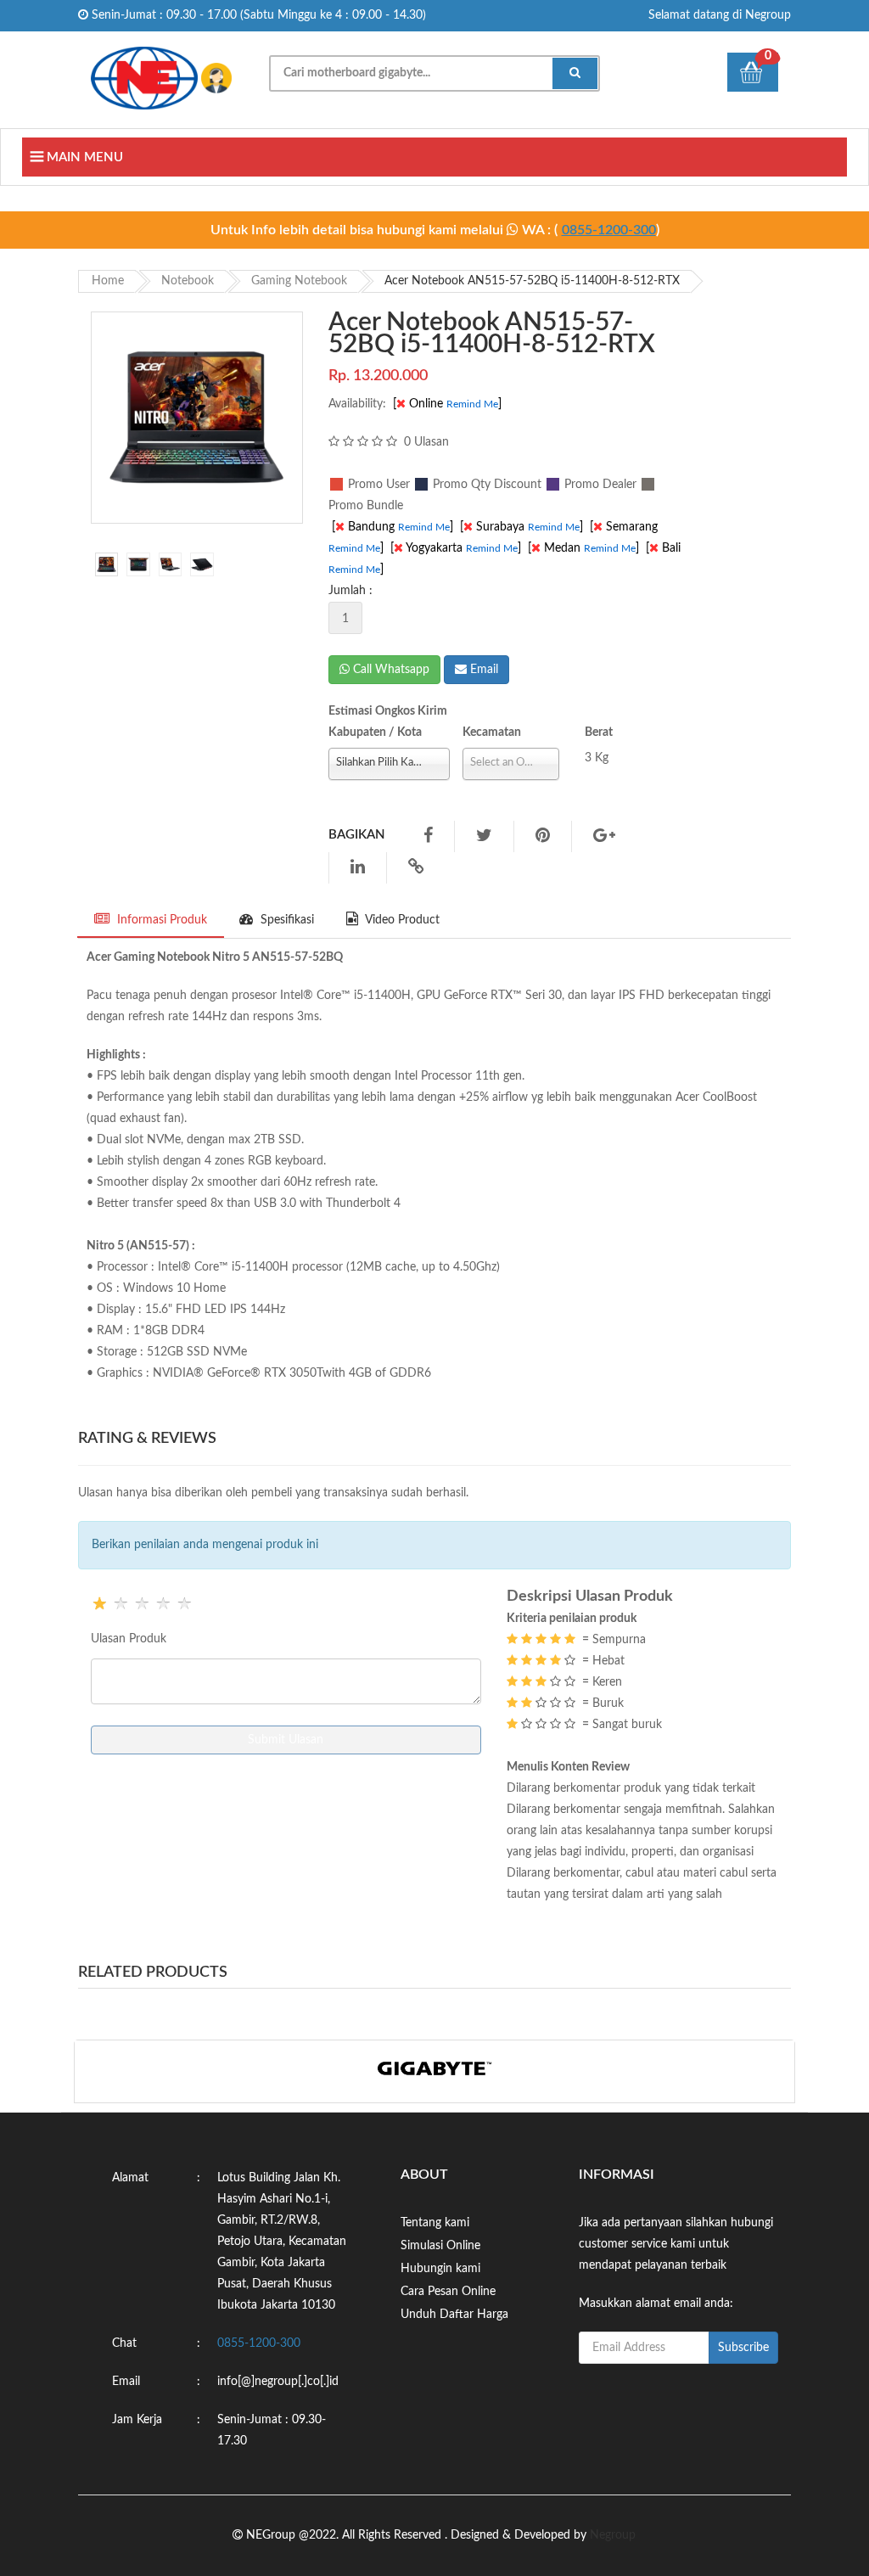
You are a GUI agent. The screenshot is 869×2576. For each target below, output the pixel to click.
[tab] (107, 564)
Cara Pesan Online (448, 2292)
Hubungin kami (440, 2269)
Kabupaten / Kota (375, 732)
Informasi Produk (160, 920)
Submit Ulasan (286, 1740)
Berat (599, 732)
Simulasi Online (440, 2246)
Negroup (613, 2535)
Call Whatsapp (390, 670)
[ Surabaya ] (523, 527)
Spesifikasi (286, 920)
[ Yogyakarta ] (457, 548)
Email (482, 670)
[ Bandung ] (394, 527)
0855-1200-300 (609, 230)
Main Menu (83, 157)
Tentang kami (435, 2223)
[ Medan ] (585, 548)
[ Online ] (449, 404)
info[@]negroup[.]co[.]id (278, 2382)
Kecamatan (492, 732)
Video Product (401, 920)
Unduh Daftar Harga (454, 2315)
